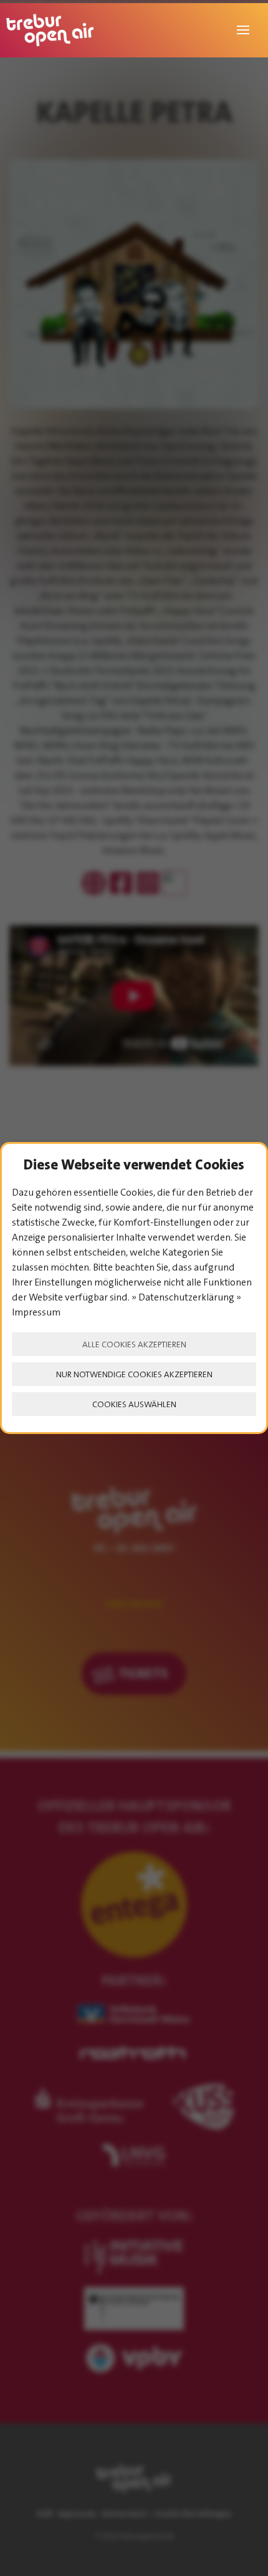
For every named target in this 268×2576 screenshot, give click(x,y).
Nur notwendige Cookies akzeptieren (134, 1374)
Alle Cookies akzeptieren (134, 1344)
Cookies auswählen (134, 1404)
